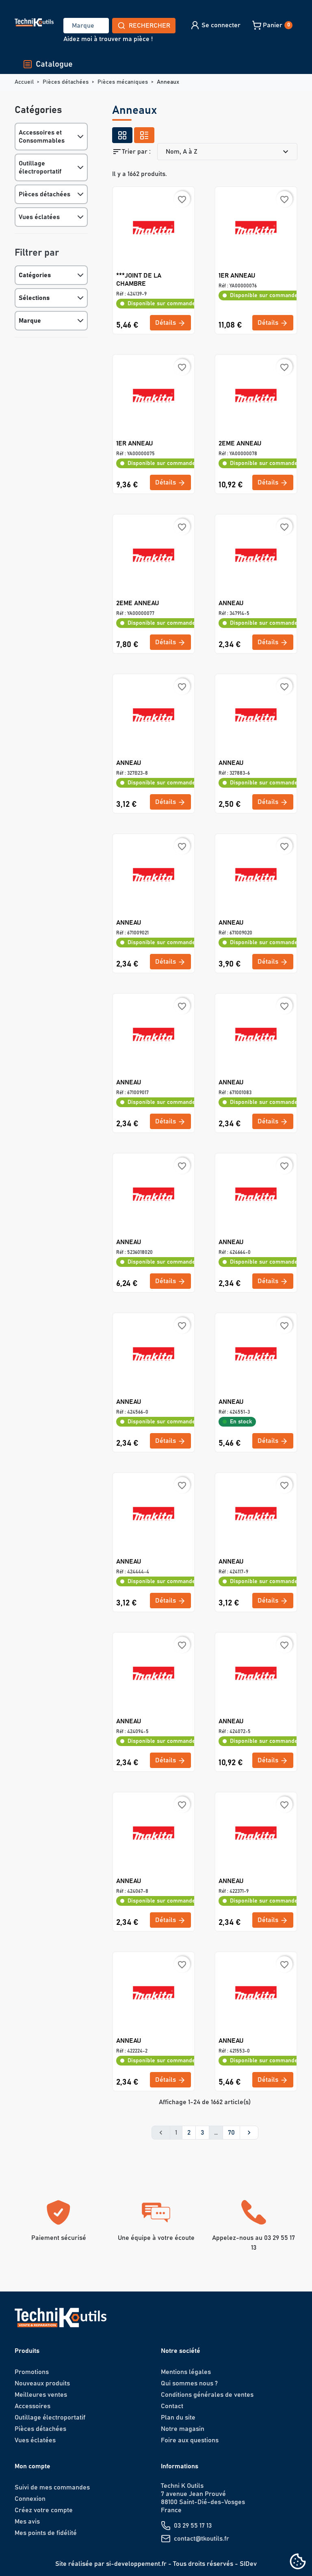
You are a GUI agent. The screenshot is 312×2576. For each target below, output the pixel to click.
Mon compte (32, 2466)
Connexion (30, 2499)
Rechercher (149, 26)
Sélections (34, 298)
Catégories (35, 275)
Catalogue (54, 64)
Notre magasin (183, 2429)
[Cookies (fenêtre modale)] (298, 2562)
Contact (172, 2406)
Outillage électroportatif (40, 167)
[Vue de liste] (144, 135)
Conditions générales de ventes (207, 2395)
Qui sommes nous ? (189, 2383)
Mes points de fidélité (46, 2533)
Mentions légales (186, 2372)
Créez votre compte (44, 2510)
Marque (30, 321)
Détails (166, 323)
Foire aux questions (190, 2440)
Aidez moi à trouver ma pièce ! (108, 39)
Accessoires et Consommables (42, 137)
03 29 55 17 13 (193, 2526)
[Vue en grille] (122, 135)
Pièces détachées (44, 194)
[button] (215, 25)
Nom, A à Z (228, 152)
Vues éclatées (39, 217)
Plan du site (178, 2417)
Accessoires (32, 2406)
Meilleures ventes (41, 2395)
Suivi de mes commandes (52, 2487)
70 (231, 2133)
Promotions (32, 2372)
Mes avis (27, 2522)
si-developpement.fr (136, 2564)
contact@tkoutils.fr (201, 2539)
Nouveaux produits (42, 2383)
